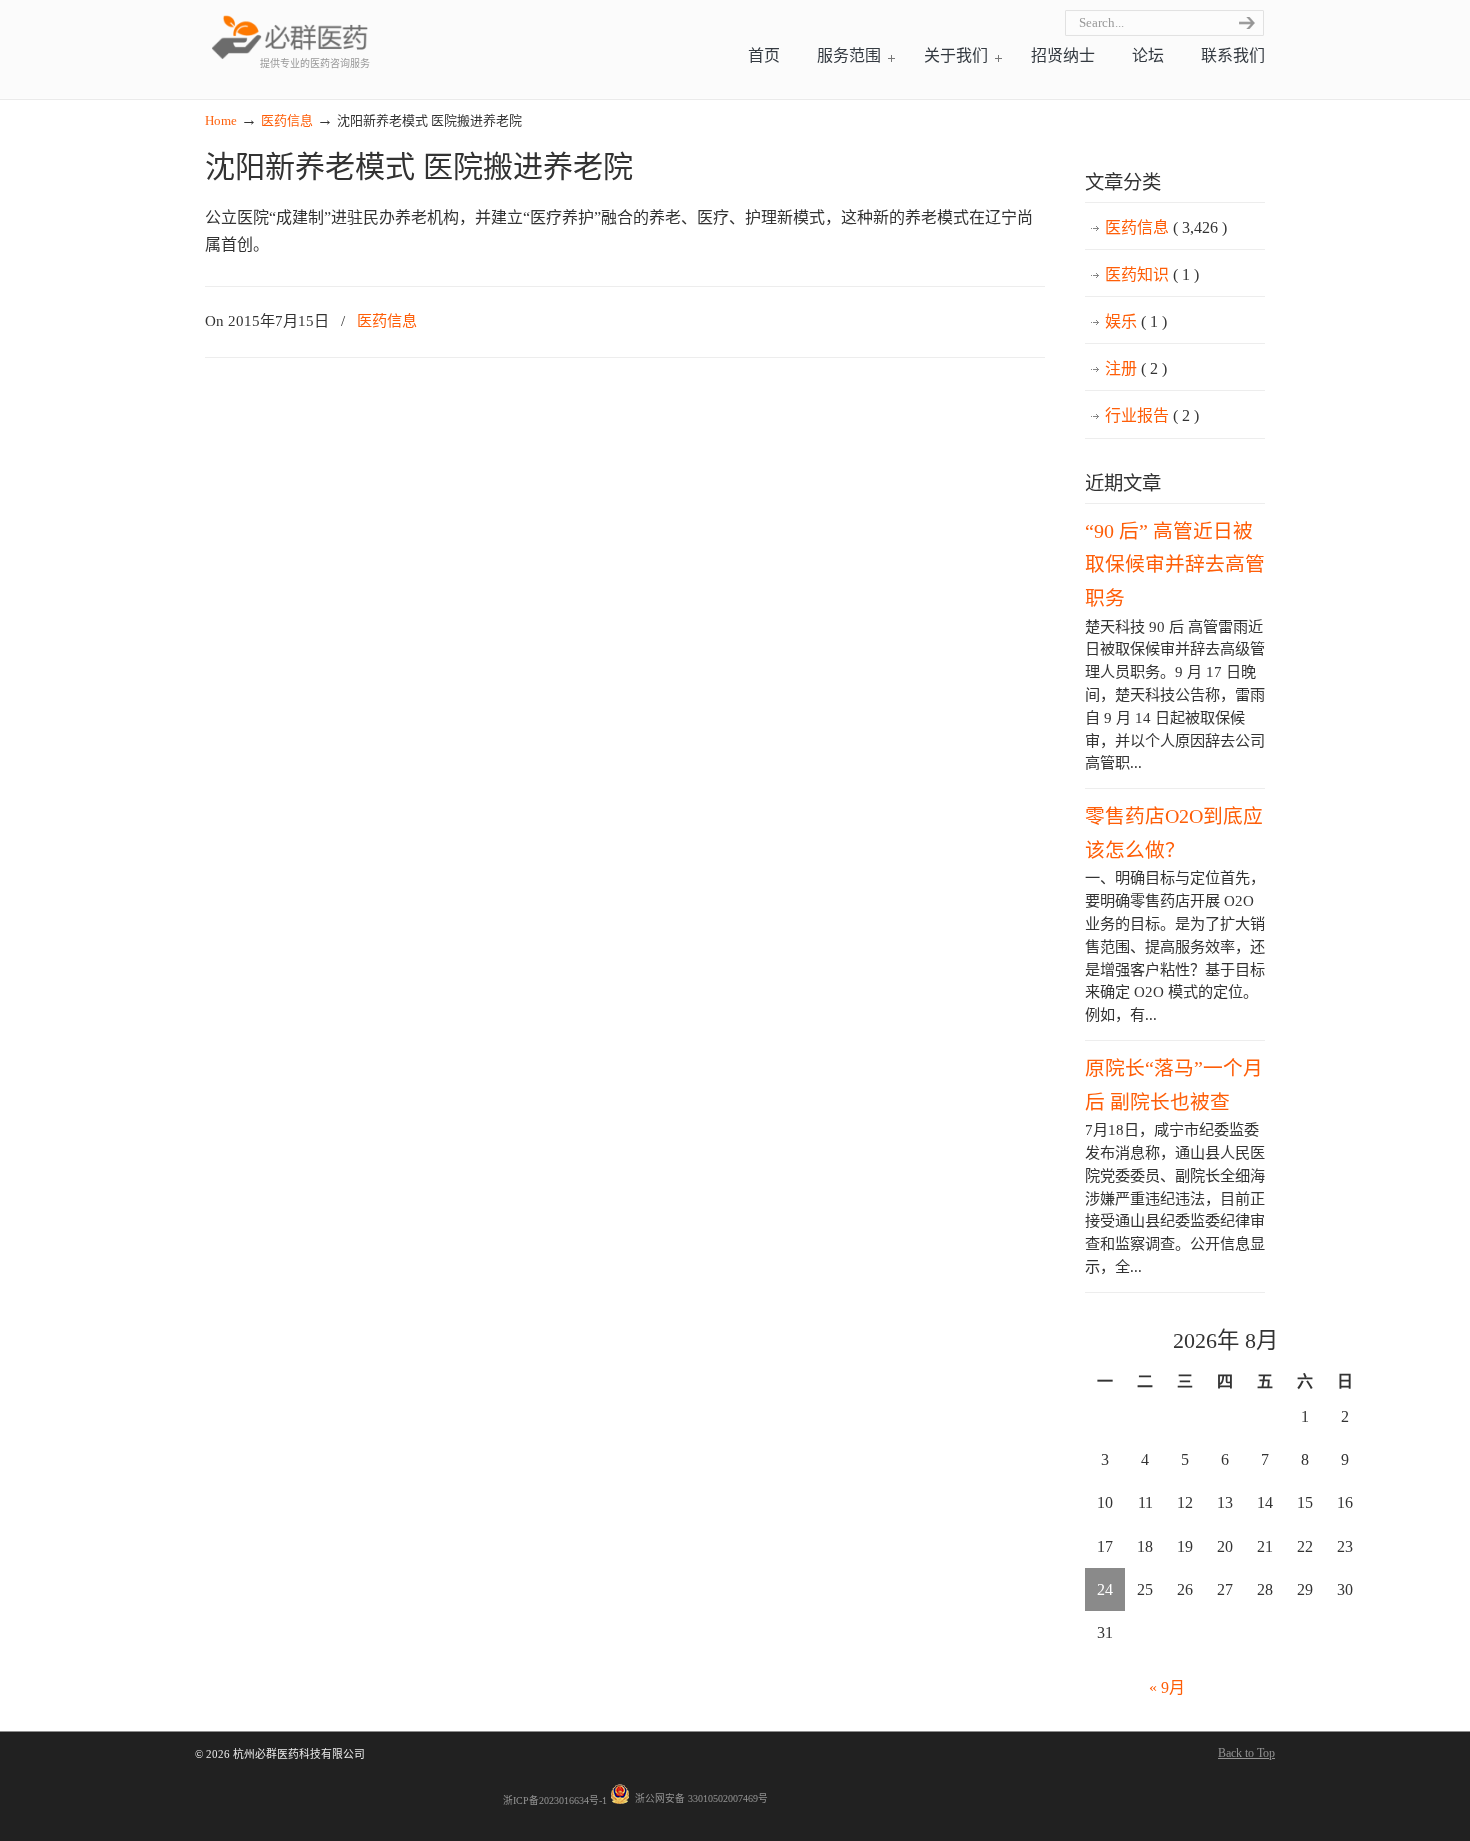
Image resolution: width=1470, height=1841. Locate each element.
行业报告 (1152, 415)
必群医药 (290, 36)
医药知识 (1152, 274)
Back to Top (1246, 1753)
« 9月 (1167, 1687)
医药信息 (287, 120)
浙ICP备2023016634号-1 (555, 1800)
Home (221, 120)
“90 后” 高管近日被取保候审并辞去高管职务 (1175, 564)
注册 (1136, 368)
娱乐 (1136, 321)
